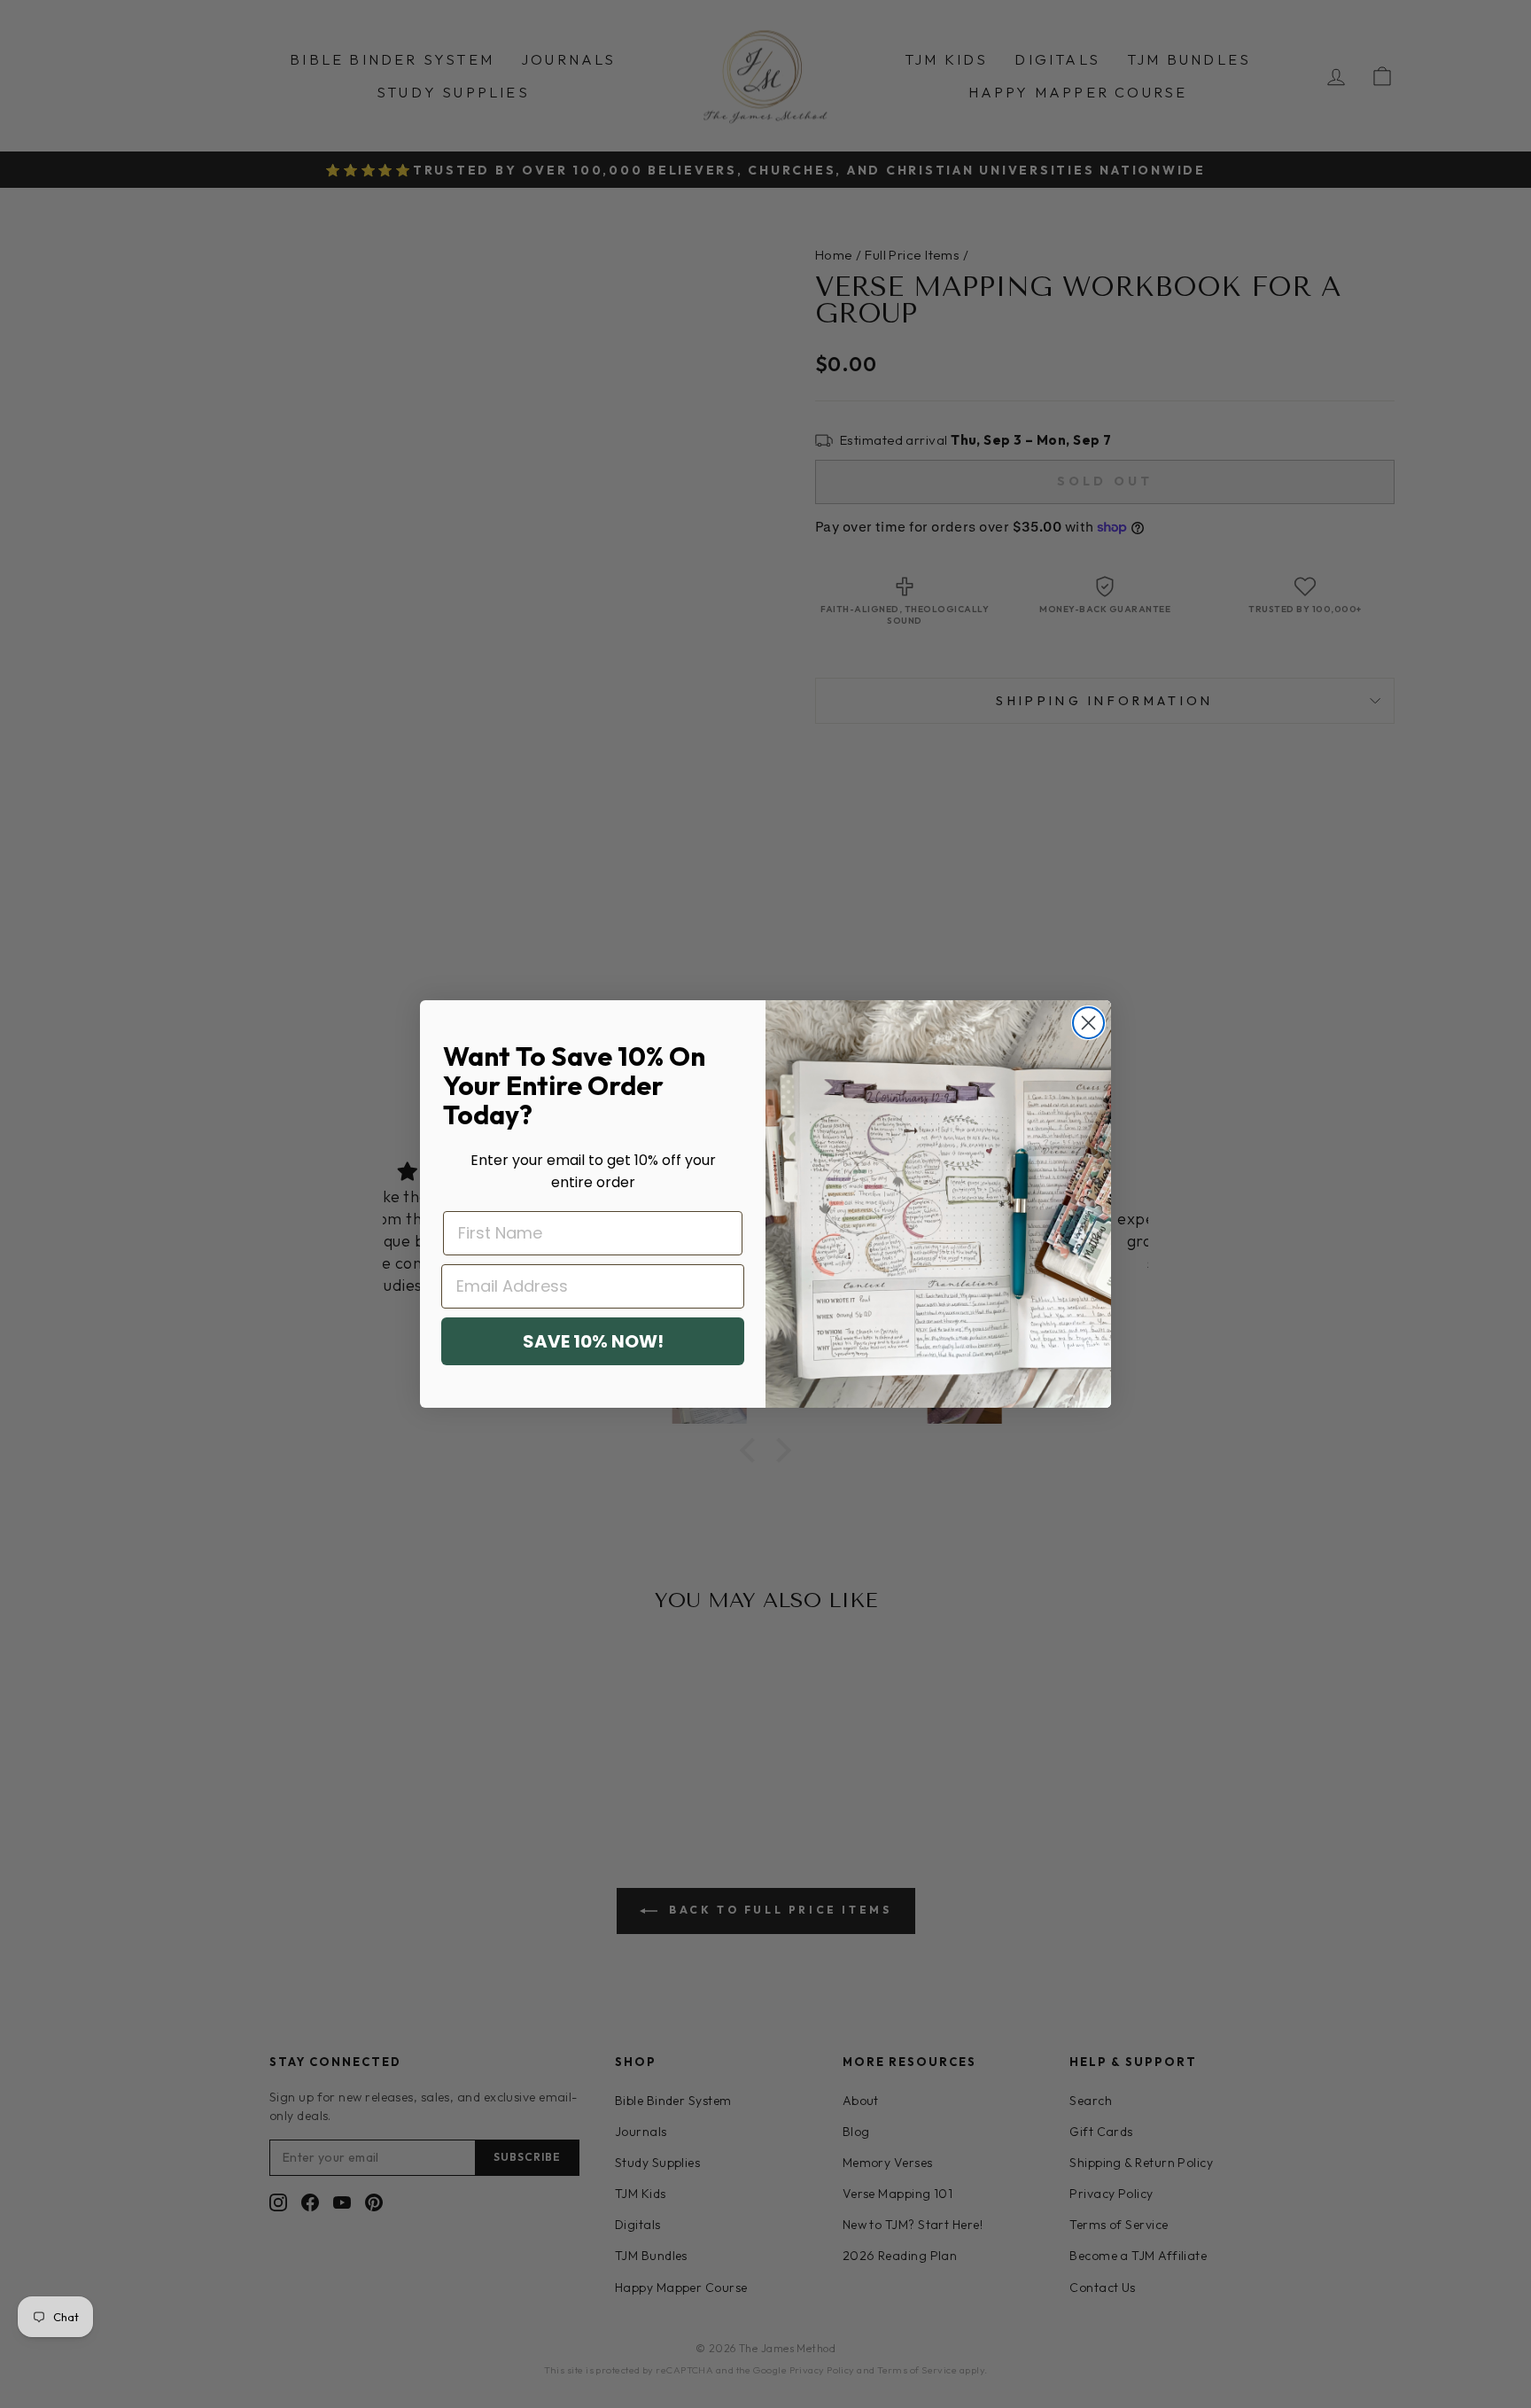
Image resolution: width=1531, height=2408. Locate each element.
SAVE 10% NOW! (593, 1341)
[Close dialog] (1088, 1023)
